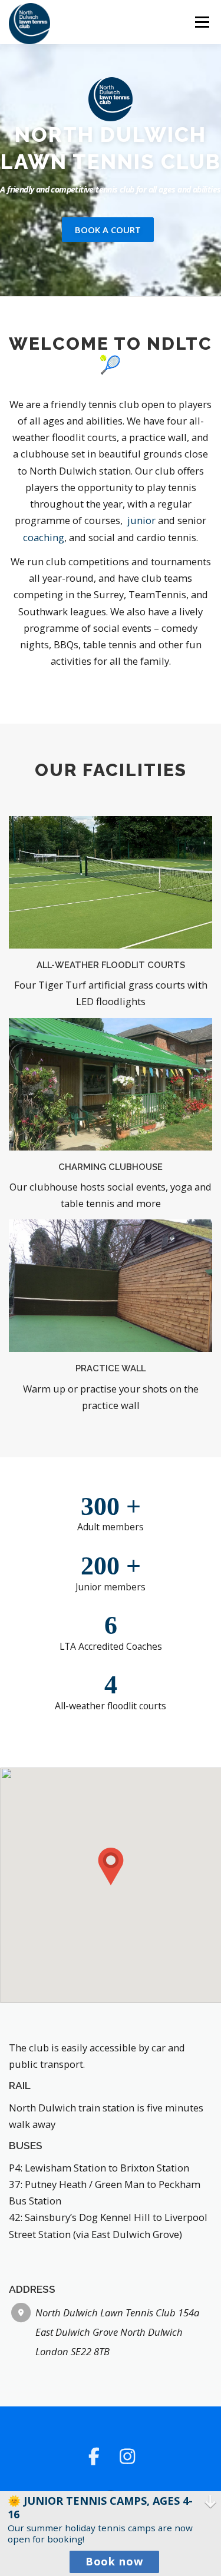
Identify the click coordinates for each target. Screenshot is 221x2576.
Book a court (108, 230)
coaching (44, 537)
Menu (202, 22)
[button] (111, 1866)
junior (141, 520)
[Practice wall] (111, 1284)
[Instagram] (127, 2456)
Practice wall (111, 1368)
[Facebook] (94, 2456)
